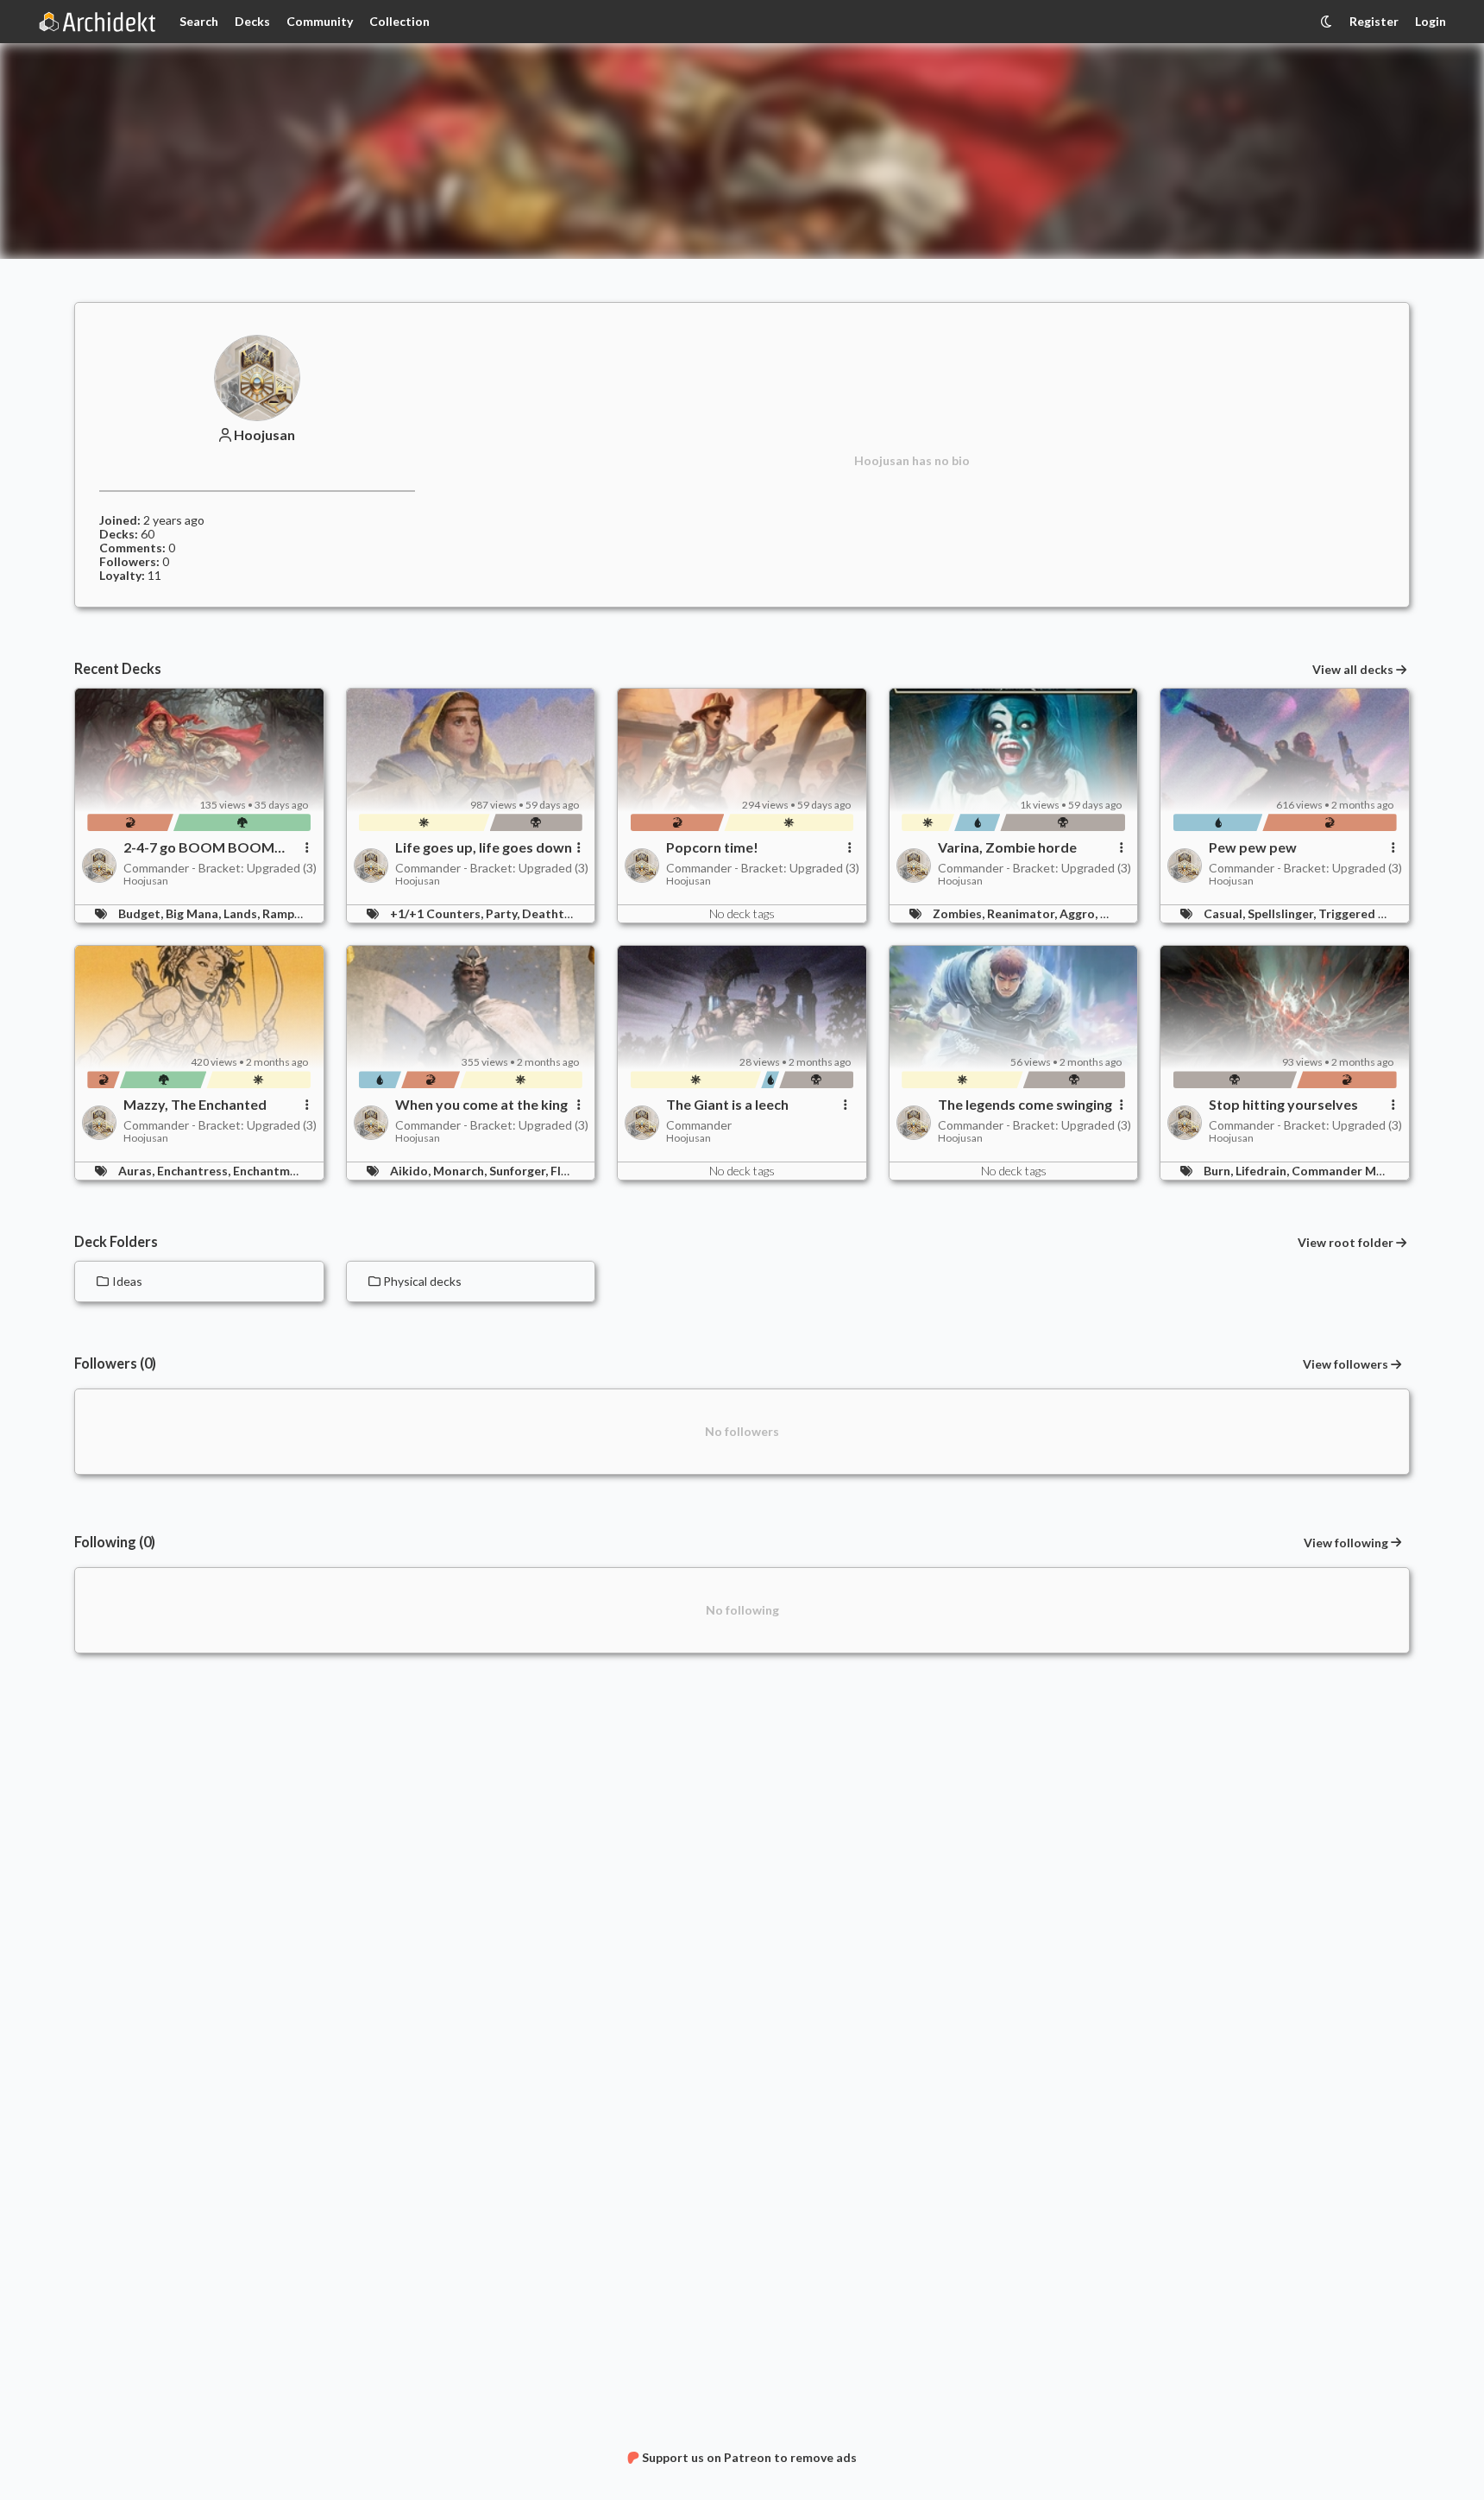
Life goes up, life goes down (484, 847)
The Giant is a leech (727, 1105)
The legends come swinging (1025, 1105)
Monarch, (461, 1171)
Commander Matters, (1355, 1171)
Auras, (138, 1171)
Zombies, (960, 913)
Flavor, (571, 1171)
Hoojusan (264, 435)
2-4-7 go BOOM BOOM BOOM (199, 847)
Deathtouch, (560, 913)
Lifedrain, (1264, 1171)
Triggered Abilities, (1375, 913)
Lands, (243, 913)
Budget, (142, 913)
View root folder (1346, 1243)
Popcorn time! (712, 847)
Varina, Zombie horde (1007, 847)
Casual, (1226, 913)
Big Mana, (195, 913)
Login (1431, 21)
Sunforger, (520, 1171)
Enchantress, (195, 1171)
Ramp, (281, 913)
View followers (1346, 1364)
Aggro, (1080, 913)
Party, (504, 913)
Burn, (1220, 1171)
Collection (399, 21)
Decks (252, 21)
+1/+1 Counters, (438, 913)
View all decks (1353, 670)
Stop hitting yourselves (1283, 1105)
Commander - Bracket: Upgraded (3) (220, 868)
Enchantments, (277, 1171)
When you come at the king (481, 1105)
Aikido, (412, 1171)
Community (320, 21)
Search (199, 21)
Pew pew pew (1253, 847)
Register (1374, 21)
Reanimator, (1023, 913)
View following (1346, 1543)
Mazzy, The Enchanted (195, 1105)
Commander (699, 1125)
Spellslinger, (1283, 913)
